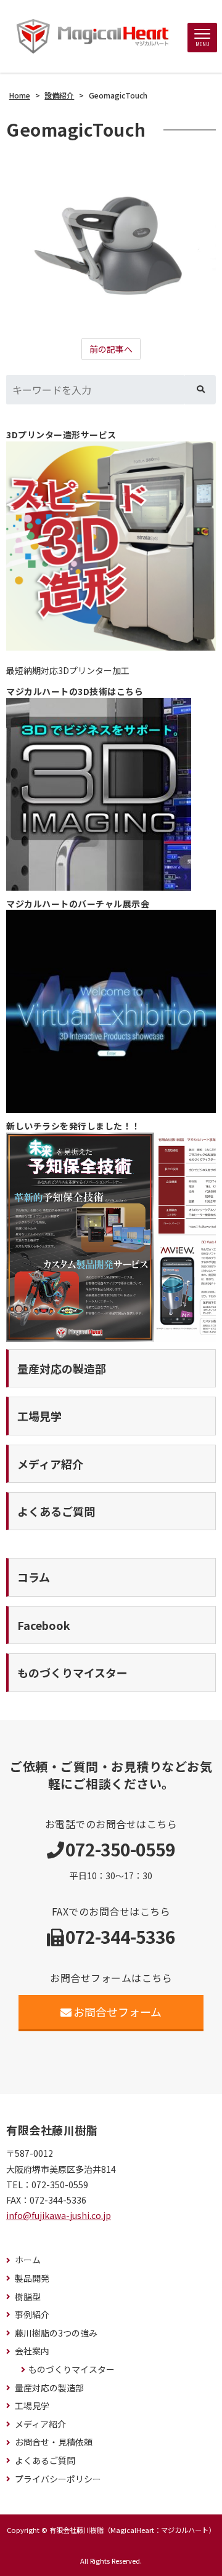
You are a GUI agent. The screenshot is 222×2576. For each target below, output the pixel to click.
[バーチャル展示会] (111, 1011)
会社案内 (32, 2351)
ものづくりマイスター (72, 2369)
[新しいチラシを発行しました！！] (111, 1237)
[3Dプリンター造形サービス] (111, 546)
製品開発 (32, 2278)
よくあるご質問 (45, 2461)
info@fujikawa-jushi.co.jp (59, 2215)
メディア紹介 (40, 2424)
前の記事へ (111, 349)
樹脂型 (28, 2297)
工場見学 (32, 2406)
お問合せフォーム (117, 2012)
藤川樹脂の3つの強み (56, 2333)
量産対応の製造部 (49, 2388)
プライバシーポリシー (58, 2479)
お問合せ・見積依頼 (54, 2442)
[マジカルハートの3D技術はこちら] (111, 794)
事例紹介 (32, 2315)
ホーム (28, 2260)
